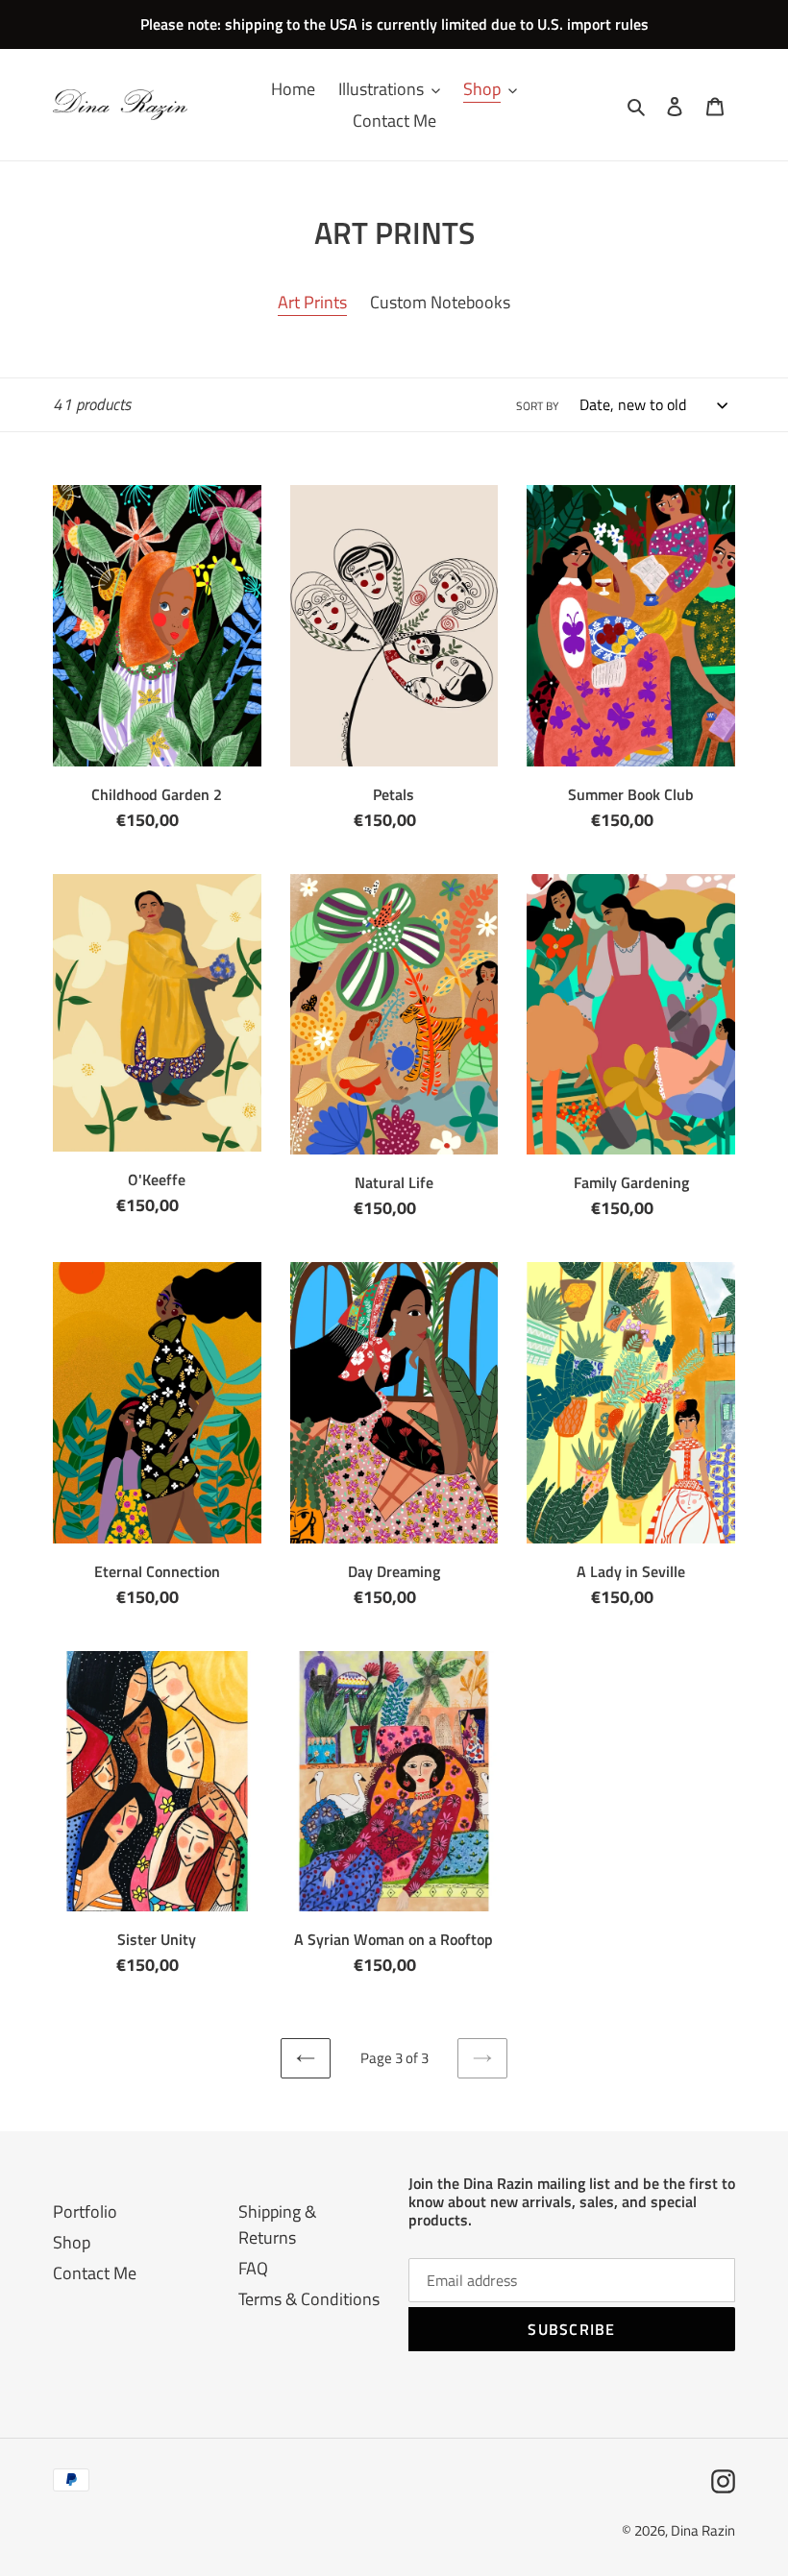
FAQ (253, 2268)
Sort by (537, 406)
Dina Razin (703, 2530)
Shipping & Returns (277, 2224)
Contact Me (95, 2273)
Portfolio (85, 2211)
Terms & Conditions (309, 2299)
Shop (72, 2242)
